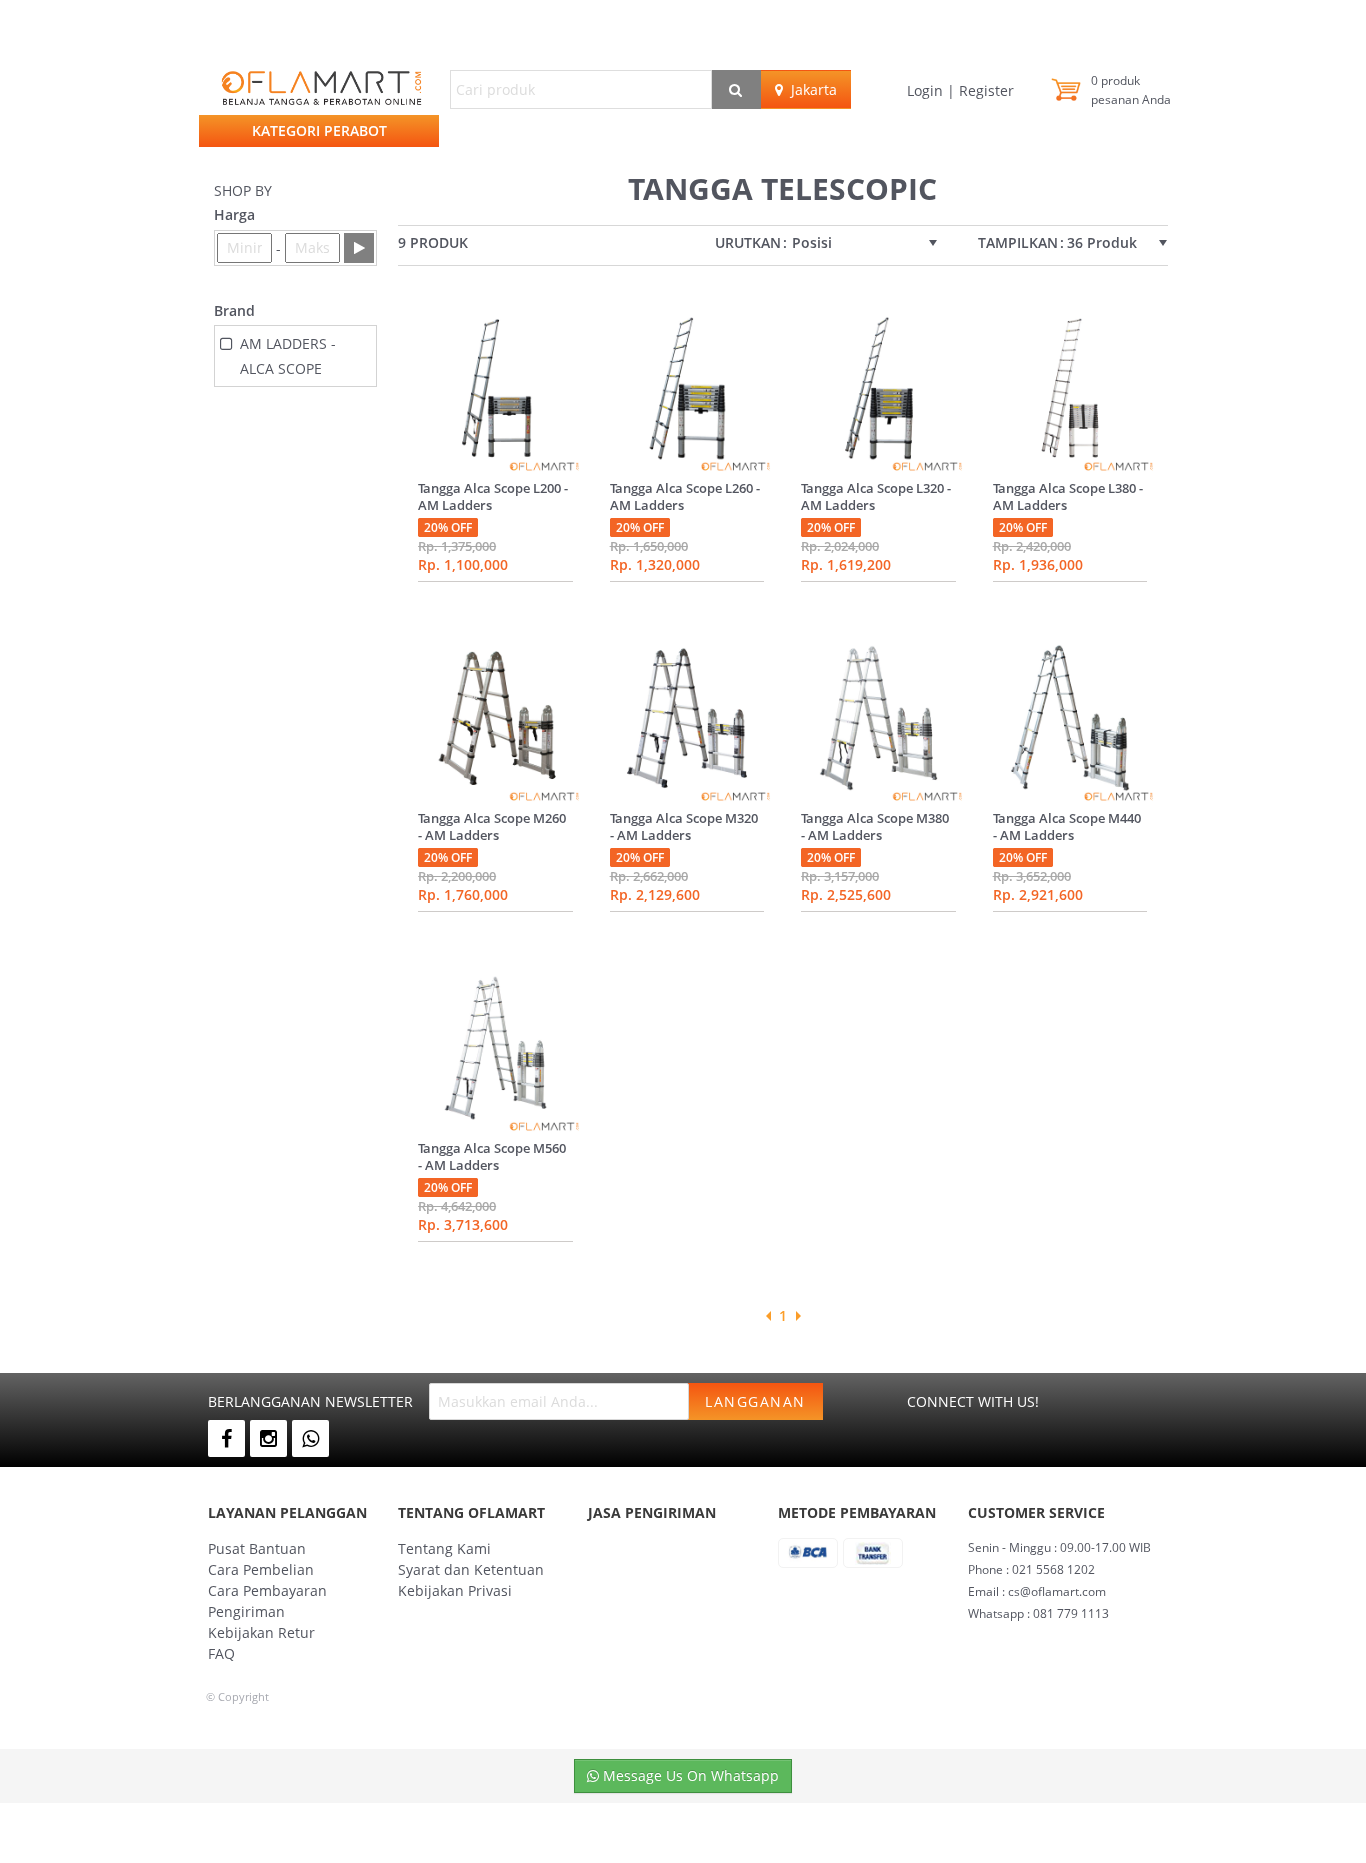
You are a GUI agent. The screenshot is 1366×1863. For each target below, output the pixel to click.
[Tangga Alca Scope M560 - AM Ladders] (495, 1048)
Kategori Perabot (319, 130)
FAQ (221, 1653)
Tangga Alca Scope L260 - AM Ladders (685, 496)
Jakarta (810, 89)
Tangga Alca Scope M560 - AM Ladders (492, 1156)
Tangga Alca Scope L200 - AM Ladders (493, 496)
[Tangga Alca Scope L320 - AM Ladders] (878, 388)
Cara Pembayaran (267, 1590)
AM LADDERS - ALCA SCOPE (288, 356)
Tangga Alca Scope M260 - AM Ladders (492, 826)
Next (798, 1316)
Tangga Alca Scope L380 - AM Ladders (1068, 496)
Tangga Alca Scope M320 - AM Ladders (684, 826)
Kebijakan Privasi (455, 1590)
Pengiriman (246, 1611)
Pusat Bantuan (257, 1548)
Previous (768, 1316)
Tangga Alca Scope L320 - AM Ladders (876, 496)
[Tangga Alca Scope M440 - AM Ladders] (1070, 718)
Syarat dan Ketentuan (471, 1569)
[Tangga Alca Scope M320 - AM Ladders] (687, 718)
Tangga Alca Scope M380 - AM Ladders (875, 826)
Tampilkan (1018, 243)
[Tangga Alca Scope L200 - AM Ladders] (495, 388)
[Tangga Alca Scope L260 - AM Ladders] (687, 388)
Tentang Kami (444, 1548)
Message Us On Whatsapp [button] (689, 1775)
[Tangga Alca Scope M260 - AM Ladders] (495, 718)
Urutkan (748, 243)
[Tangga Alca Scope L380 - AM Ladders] (1070, 388)
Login (927, 90)
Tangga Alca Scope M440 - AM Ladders (1067, 826)
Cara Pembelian (261, 1569)
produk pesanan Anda (1131, 90)
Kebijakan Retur (261, 1632)
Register (984, 90)
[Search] (736, 89)
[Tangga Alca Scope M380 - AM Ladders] (878, 718)
